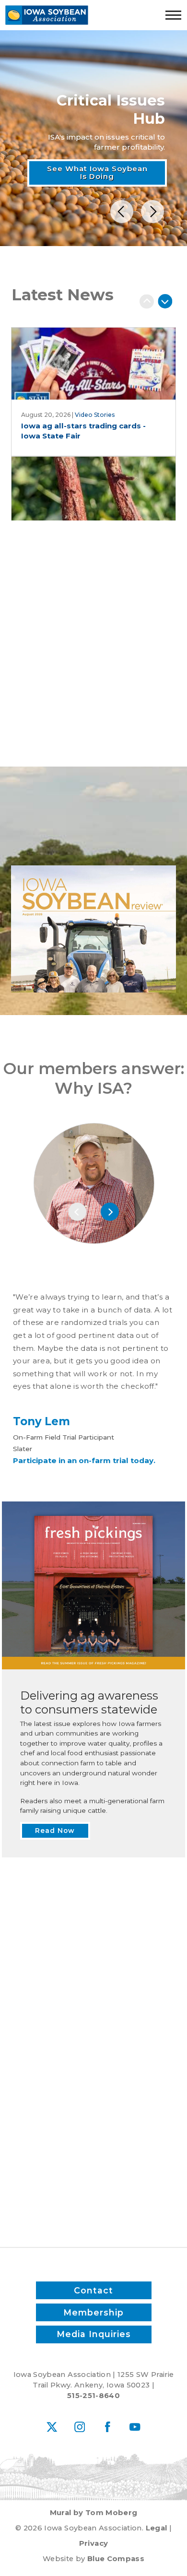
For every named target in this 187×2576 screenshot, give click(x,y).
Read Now (94, 843)
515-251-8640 (93, 2396)
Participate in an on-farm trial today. (84, 1460)
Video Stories (95, 415)
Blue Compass (116, 2559)
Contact (93, 2290)
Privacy (93, 2543)
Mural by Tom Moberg (94, 2513)
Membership (93, 2312)
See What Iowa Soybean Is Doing (97, 173)
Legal (157, 2528)
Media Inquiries (94, 2334)
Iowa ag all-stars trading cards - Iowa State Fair (83, 431)
